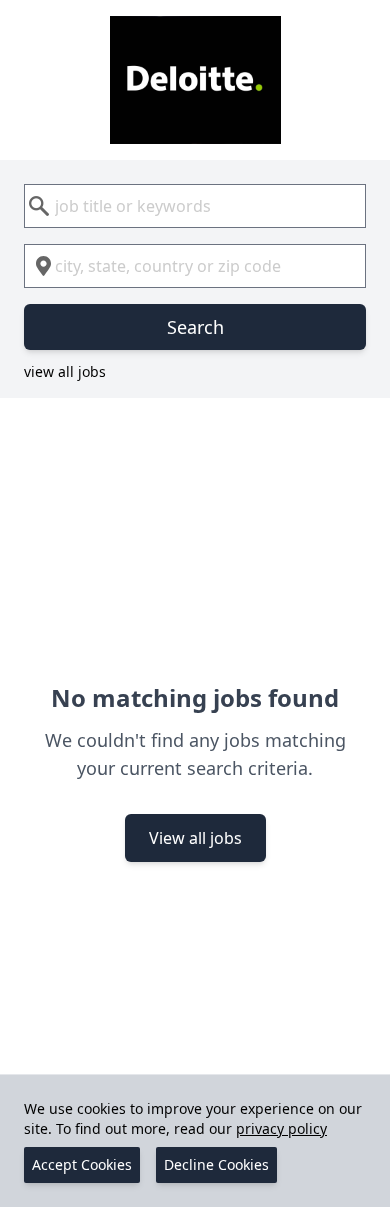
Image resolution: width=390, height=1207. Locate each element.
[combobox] (195, 206)
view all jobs (65, 371)
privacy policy (281, 1128)
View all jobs (195, 838)
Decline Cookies (216, 1164)
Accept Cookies (82, 1164)
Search (195, 327)
